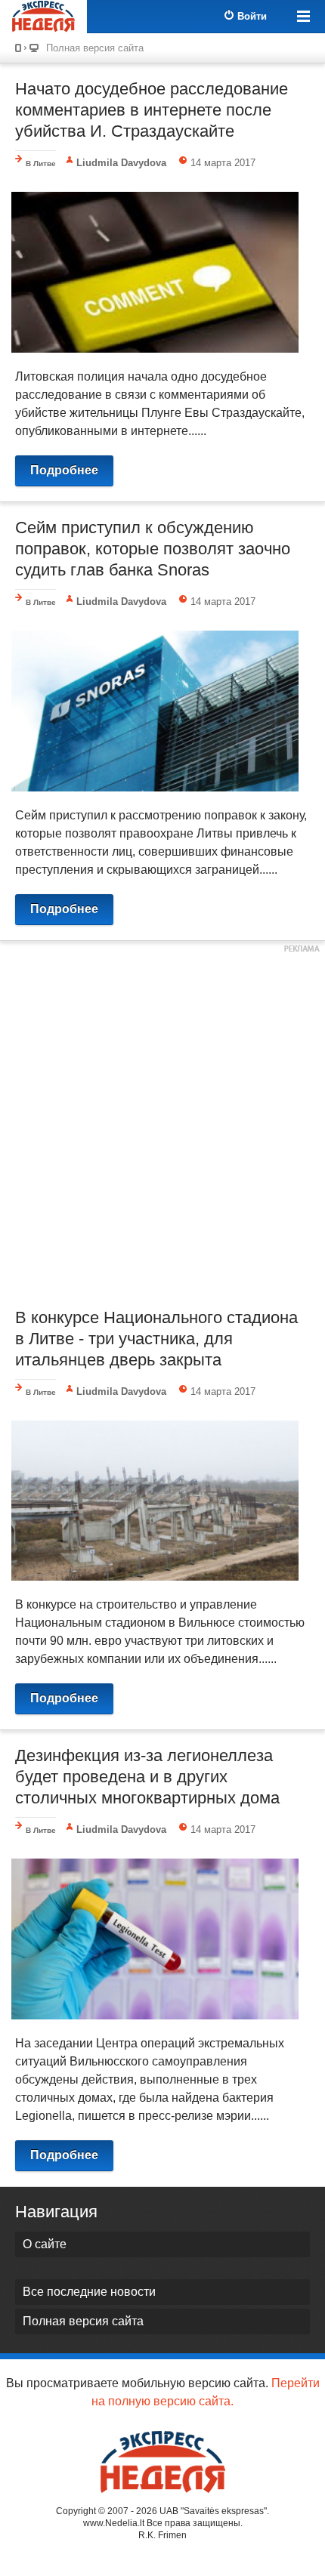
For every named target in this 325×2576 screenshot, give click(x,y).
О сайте (45, 2244)
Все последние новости (89, 2292)
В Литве (41, 164)
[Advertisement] (162, 1122)
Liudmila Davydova (121, 163)
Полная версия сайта (95, 48)
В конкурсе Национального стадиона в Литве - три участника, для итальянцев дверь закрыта (156, 1339)
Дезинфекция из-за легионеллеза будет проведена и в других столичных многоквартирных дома (147, 1777)
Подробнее (64, 470)
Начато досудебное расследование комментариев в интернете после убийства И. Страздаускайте (152, 110)
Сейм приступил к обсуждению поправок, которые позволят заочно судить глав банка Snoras (153, 549)
